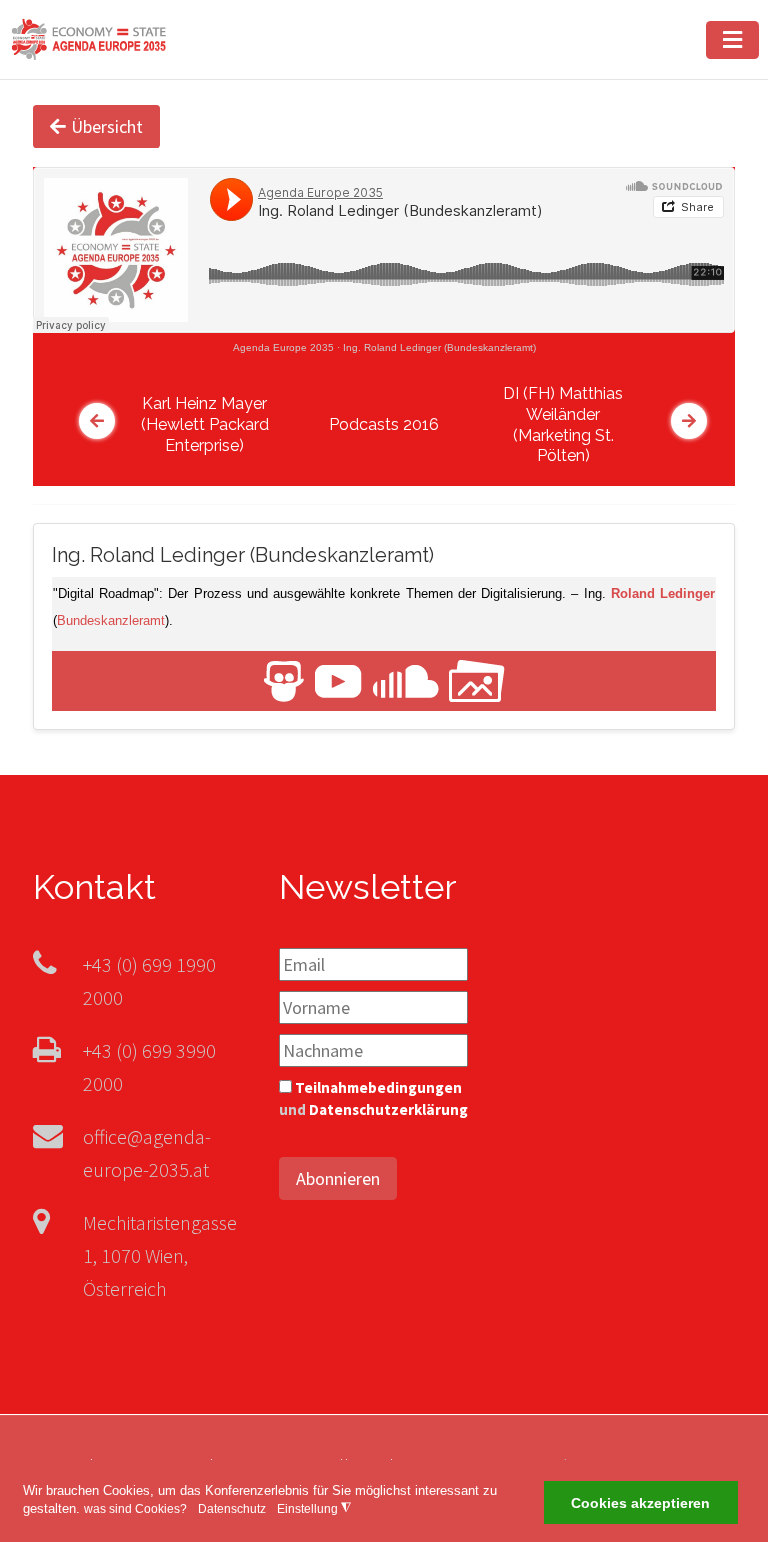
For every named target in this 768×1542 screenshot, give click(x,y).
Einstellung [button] (314, 1508)
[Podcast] (406, 679)
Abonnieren (338, 1178)
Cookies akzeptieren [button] (640, 1503)
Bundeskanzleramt (111, 620)
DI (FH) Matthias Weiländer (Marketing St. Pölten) (563, 424)
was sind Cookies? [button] (135, 1509)
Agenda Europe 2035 (283, 347)
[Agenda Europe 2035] (89, 37)
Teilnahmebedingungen (378, 1087)
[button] (732, 40)
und (373, 1099)
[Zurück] (97, 421)
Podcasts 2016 (384, 424)
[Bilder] (477, 679)
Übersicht (107, 126)
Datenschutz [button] (232, 1509)
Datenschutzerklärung (388, 1109)
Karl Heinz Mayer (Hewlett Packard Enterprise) (205, 424)
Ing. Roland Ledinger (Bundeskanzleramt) (439, 347)
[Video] (338, 679)
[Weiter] (689, 421)
